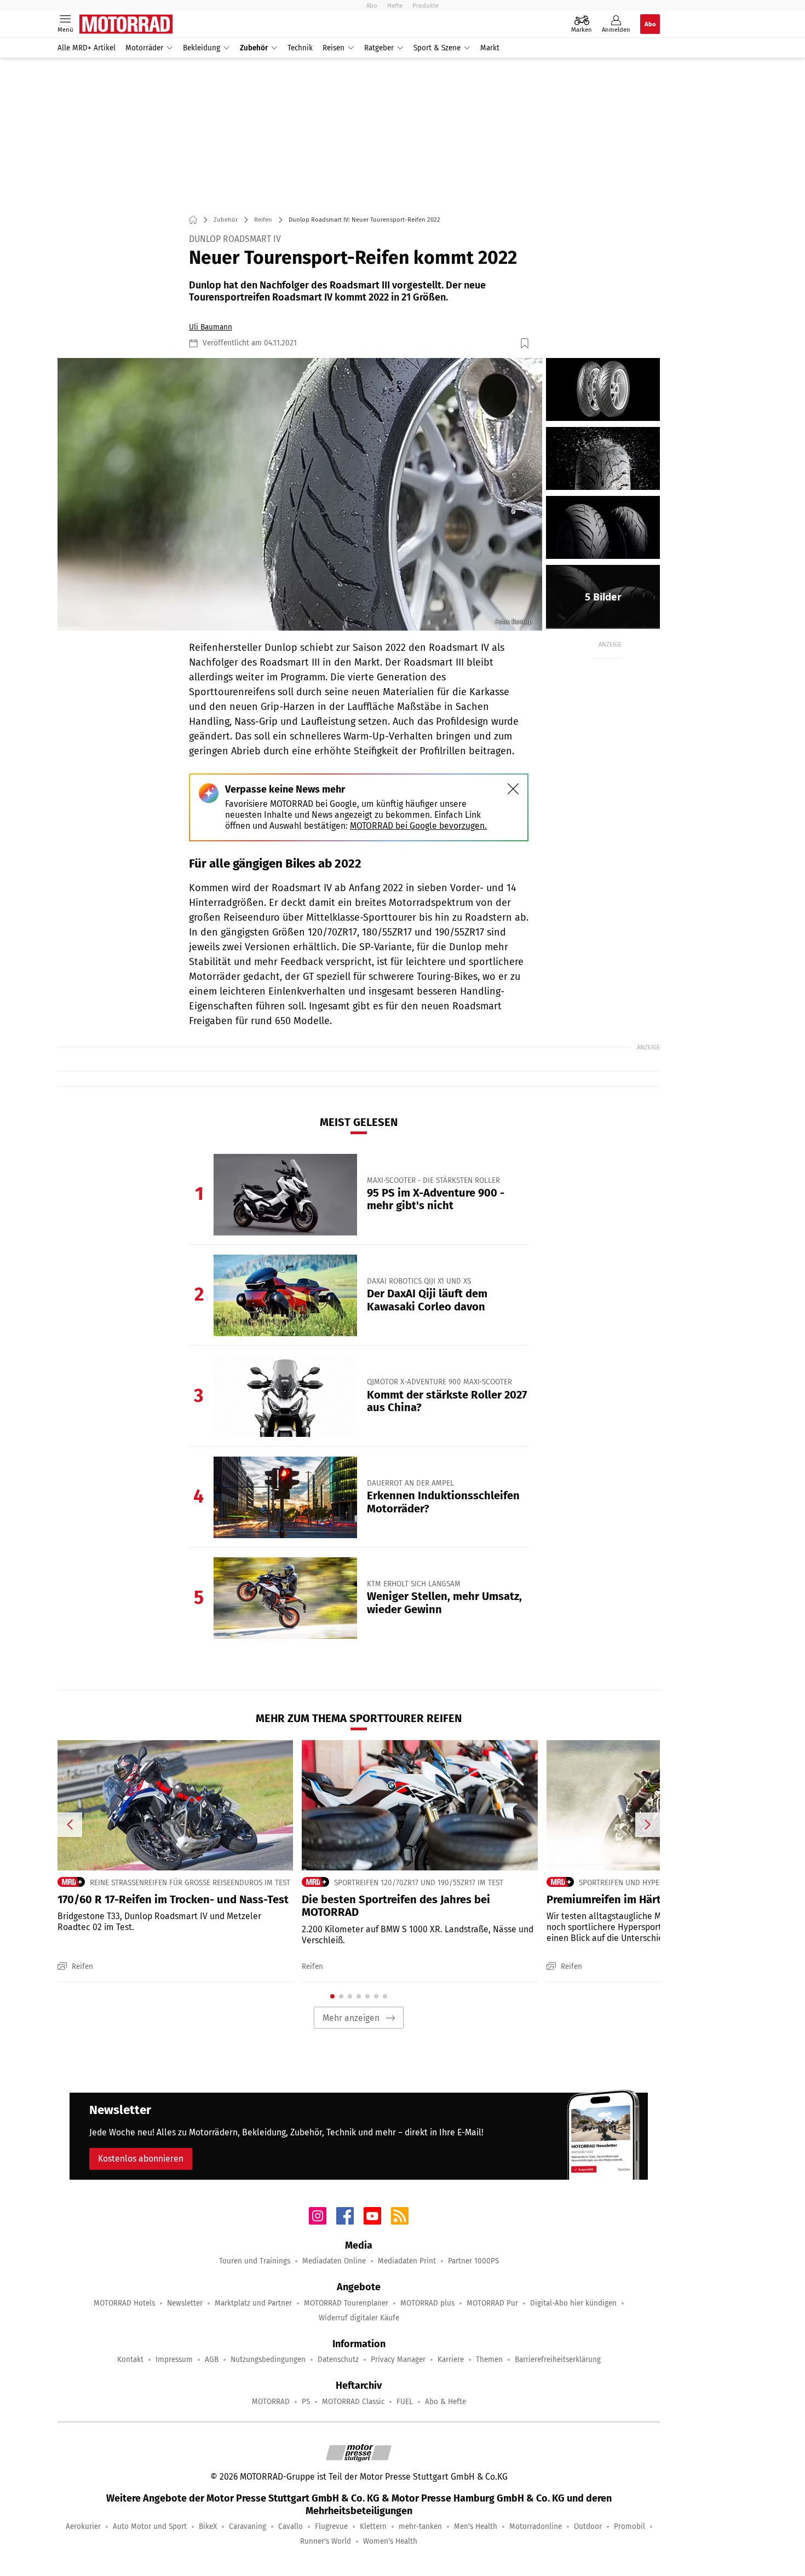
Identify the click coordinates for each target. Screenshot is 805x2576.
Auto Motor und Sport (150, 2526)
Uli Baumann (211, 327)
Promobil (629, 2526)
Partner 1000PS (473, 2261)
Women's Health (390, 2541)
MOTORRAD (271, 2402)
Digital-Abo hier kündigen (573, 2303)
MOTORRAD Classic (353, 2402)
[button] (300, 494)
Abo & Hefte (445, 2402)
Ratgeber (379, 48)
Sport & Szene (437, 48)
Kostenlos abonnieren (141, 2159)
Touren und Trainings (255, 2261)
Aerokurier (83, 2526)
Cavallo (291, 2526)
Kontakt (130, 2360)
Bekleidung (202, 48)
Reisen (334, 48)
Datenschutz (338, 2360)
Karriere (451, 2360)
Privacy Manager (398, 2360)
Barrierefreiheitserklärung (558, 2360)
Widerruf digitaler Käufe (359, 2318)
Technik (300, 48)
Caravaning (248, 2526)
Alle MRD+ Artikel (87, 48)
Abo (372, 5)
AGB (212, 2360)
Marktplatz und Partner (253, 2303)
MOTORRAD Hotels (124, 2303)
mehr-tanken (420, 2526)
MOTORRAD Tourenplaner (346, 2303)
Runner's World (326, 2541)
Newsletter (185, 2303)
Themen (489, 2360)
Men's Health (476, 2526)
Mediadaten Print (407, 2261)
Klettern (373, 2526)
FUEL (405, 2402)
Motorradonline (536, 2526)
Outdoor (588, 2526)
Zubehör (254, 48)
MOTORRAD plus (427, 2303)
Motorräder (144, 48)
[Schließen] (513, 789)
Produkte (426, 5)
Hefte (395, 5)
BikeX (208, 2526)
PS (306, 2402)
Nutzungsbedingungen (268, 2360)
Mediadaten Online (334, 2261)
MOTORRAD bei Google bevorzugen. (418, 826)
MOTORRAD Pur (492, 2303)
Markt (490, 48)
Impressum (174, 2360)
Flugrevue (331, 2526)
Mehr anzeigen (351, 2018)
